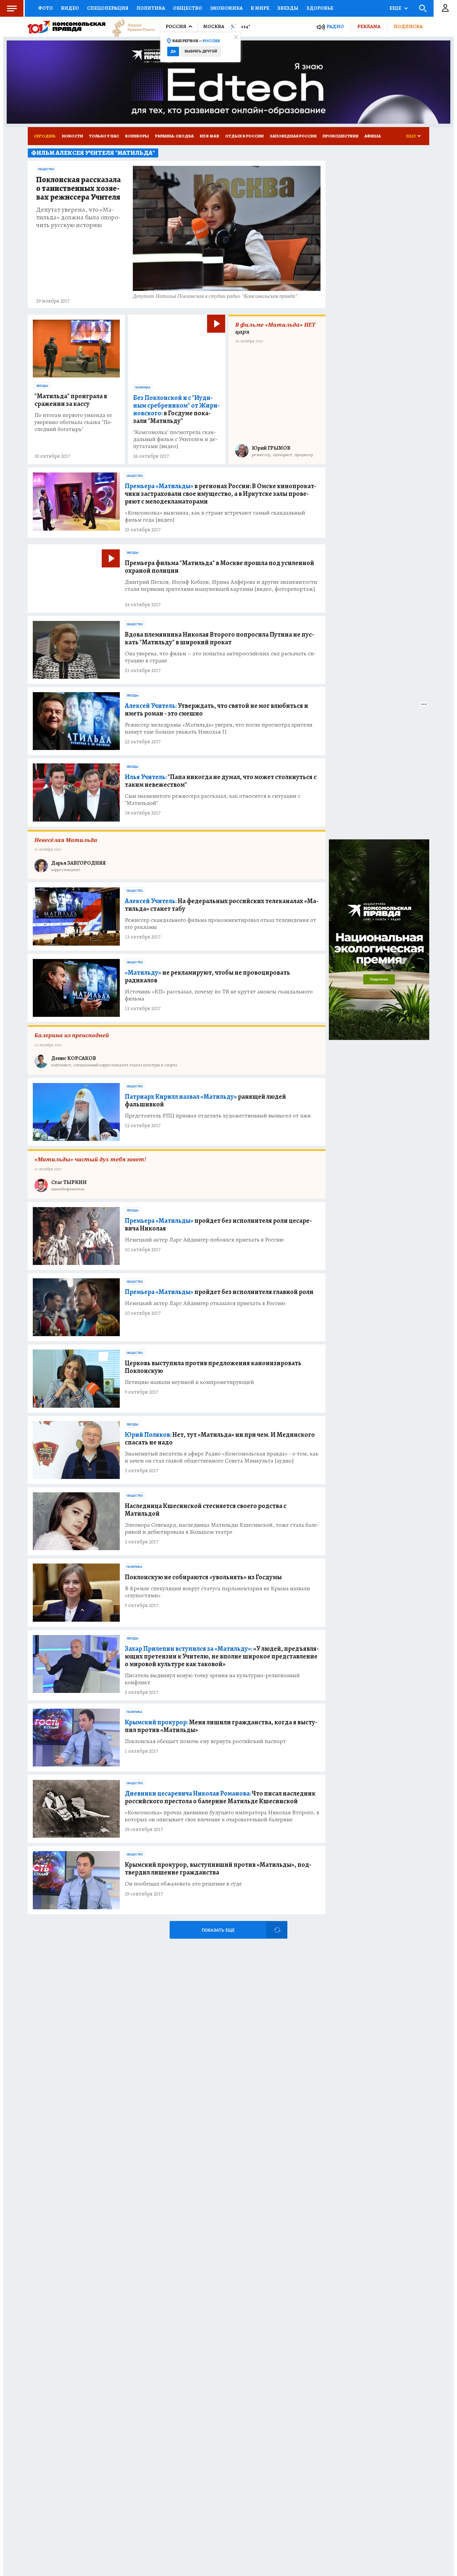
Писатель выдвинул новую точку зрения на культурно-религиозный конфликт (212, 1679)
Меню (12, 8)
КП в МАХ (209, 136)
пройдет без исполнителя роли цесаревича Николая (218, 1224)
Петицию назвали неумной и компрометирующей (189, 1382)
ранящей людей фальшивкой (205, 1100)
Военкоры (137, 136)
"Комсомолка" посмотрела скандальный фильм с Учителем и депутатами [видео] (175, 439)
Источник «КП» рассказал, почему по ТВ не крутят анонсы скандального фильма (219, 995)
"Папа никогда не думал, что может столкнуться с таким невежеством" (221, 781)
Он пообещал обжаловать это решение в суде (183, 1884)
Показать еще (218, 1930)
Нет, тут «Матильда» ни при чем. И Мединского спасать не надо (220, 1438)
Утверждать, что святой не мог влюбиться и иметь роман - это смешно (216, 710)
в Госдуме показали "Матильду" (176, 409)
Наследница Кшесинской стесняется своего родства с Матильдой (206, 1510)
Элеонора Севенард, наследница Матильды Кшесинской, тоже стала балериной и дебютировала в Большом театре (222, 1528)
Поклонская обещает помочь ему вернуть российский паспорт (205, 1741)
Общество (188, 8)
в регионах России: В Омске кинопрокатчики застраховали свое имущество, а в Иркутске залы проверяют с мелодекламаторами (221, 494)
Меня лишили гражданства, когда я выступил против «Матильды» (221, 1726)
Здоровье (320, 8)
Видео (70, 8)
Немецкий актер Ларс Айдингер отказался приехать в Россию (205, 1303)
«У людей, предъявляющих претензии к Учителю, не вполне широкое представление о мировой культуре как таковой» (222, 1656)
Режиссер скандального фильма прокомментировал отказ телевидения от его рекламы (220, 924)
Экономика (226, 8)
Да (173, 51)
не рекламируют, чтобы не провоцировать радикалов (207, 976)
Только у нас (104, 136)
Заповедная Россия (293, 136)
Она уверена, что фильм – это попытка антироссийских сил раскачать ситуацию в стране (220, 657)
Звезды (288, 8)
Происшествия (340, 136)
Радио (335, 27)
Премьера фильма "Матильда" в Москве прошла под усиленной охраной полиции (219, 567)
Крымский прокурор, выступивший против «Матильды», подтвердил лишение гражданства (218, 1868)
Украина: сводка (174, 136)
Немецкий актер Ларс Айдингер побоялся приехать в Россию (204, 1240)
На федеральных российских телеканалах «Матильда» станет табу (222, 905)
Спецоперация (108, 8)
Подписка (408, 26)
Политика (151, 8)
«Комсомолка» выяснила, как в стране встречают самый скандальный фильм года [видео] (215, 516)
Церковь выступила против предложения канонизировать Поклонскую (213, 1367)
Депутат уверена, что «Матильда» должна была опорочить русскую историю (78, 217)
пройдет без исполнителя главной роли (219, 1292)
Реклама (369, 26)
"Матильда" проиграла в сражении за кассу (71, 400)
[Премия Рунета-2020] (130, 27)
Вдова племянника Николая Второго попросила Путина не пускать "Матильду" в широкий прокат (219, 638)
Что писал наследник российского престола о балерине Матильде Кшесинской (220, 1797)
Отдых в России (244, 136)
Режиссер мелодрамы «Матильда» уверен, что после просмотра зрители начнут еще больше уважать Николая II (219, 728)
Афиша (373, 136)
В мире (260, 8)
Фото (45, 8)
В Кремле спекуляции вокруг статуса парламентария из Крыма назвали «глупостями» (217, 1592)
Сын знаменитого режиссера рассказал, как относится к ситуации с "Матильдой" (213, 799)
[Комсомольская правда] (67, 27)
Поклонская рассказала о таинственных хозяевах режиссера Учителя (78, 189)
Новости (72, 136)
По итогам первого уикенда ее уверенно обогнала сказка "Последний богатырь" (74, 422)
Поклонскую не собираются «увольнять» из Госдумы (203, 1577)
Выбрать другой (201, 51)
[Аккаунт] (445, 8)
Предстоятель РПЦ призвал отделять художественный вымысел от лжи (218, 1116)
